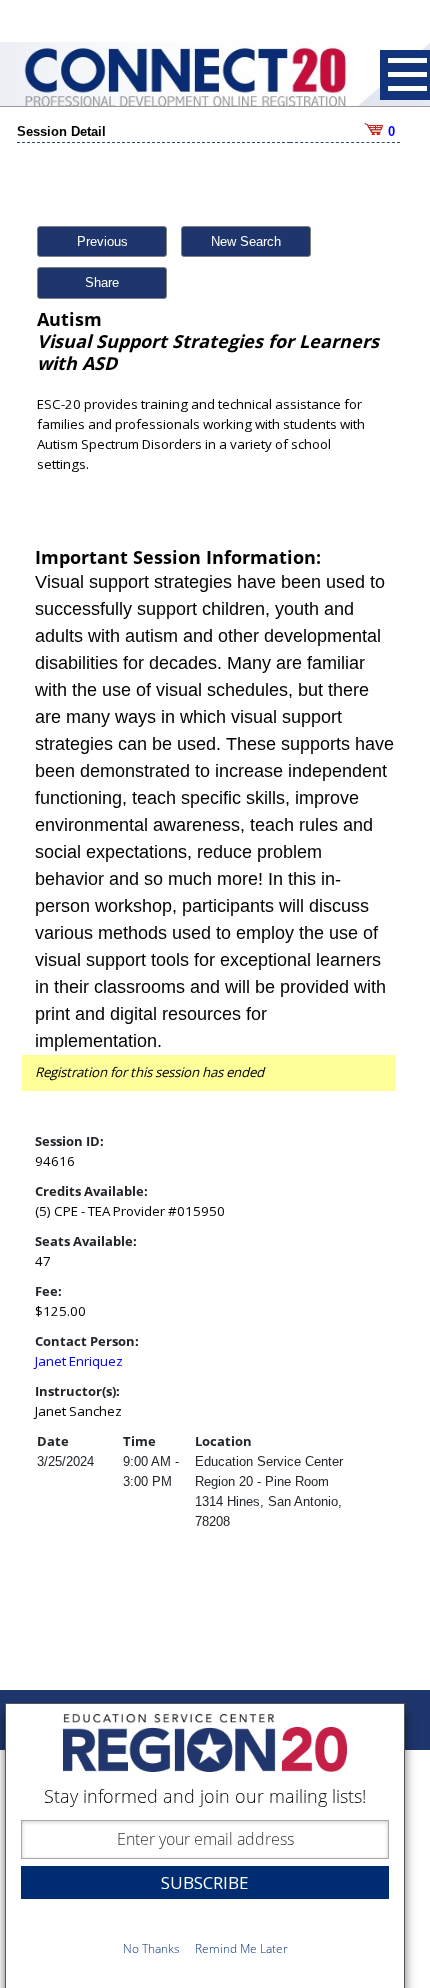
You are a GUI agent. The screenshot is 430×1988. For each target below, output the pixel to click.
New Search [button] (246, 241)
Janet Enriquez (79, 1361)
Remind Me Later (241, 1948)
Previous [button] (102, 241)
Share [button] (102, 282)
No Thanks (151, 1948)
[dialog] (205, 1845)
